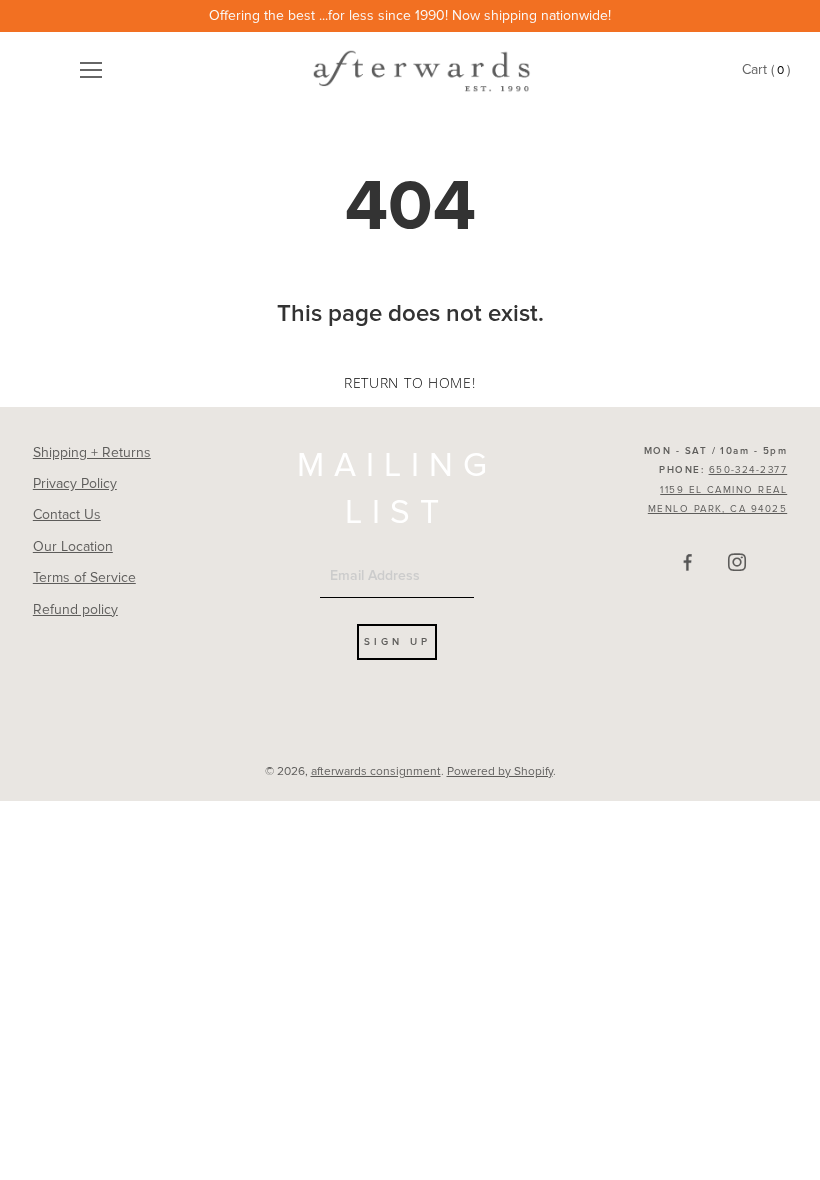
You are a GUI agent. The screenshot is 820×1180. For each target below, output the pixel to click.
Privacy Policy (75, 483)
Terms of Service (84, 577)
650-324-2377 (748, 470)
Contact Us (67, 514)
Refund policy (75, 609)
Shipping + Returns (92, 452)
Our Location (73, 546)
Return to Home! (410, 382)
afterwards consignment (376, 771)
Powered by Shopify (500, 771)
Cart (766, 70)
